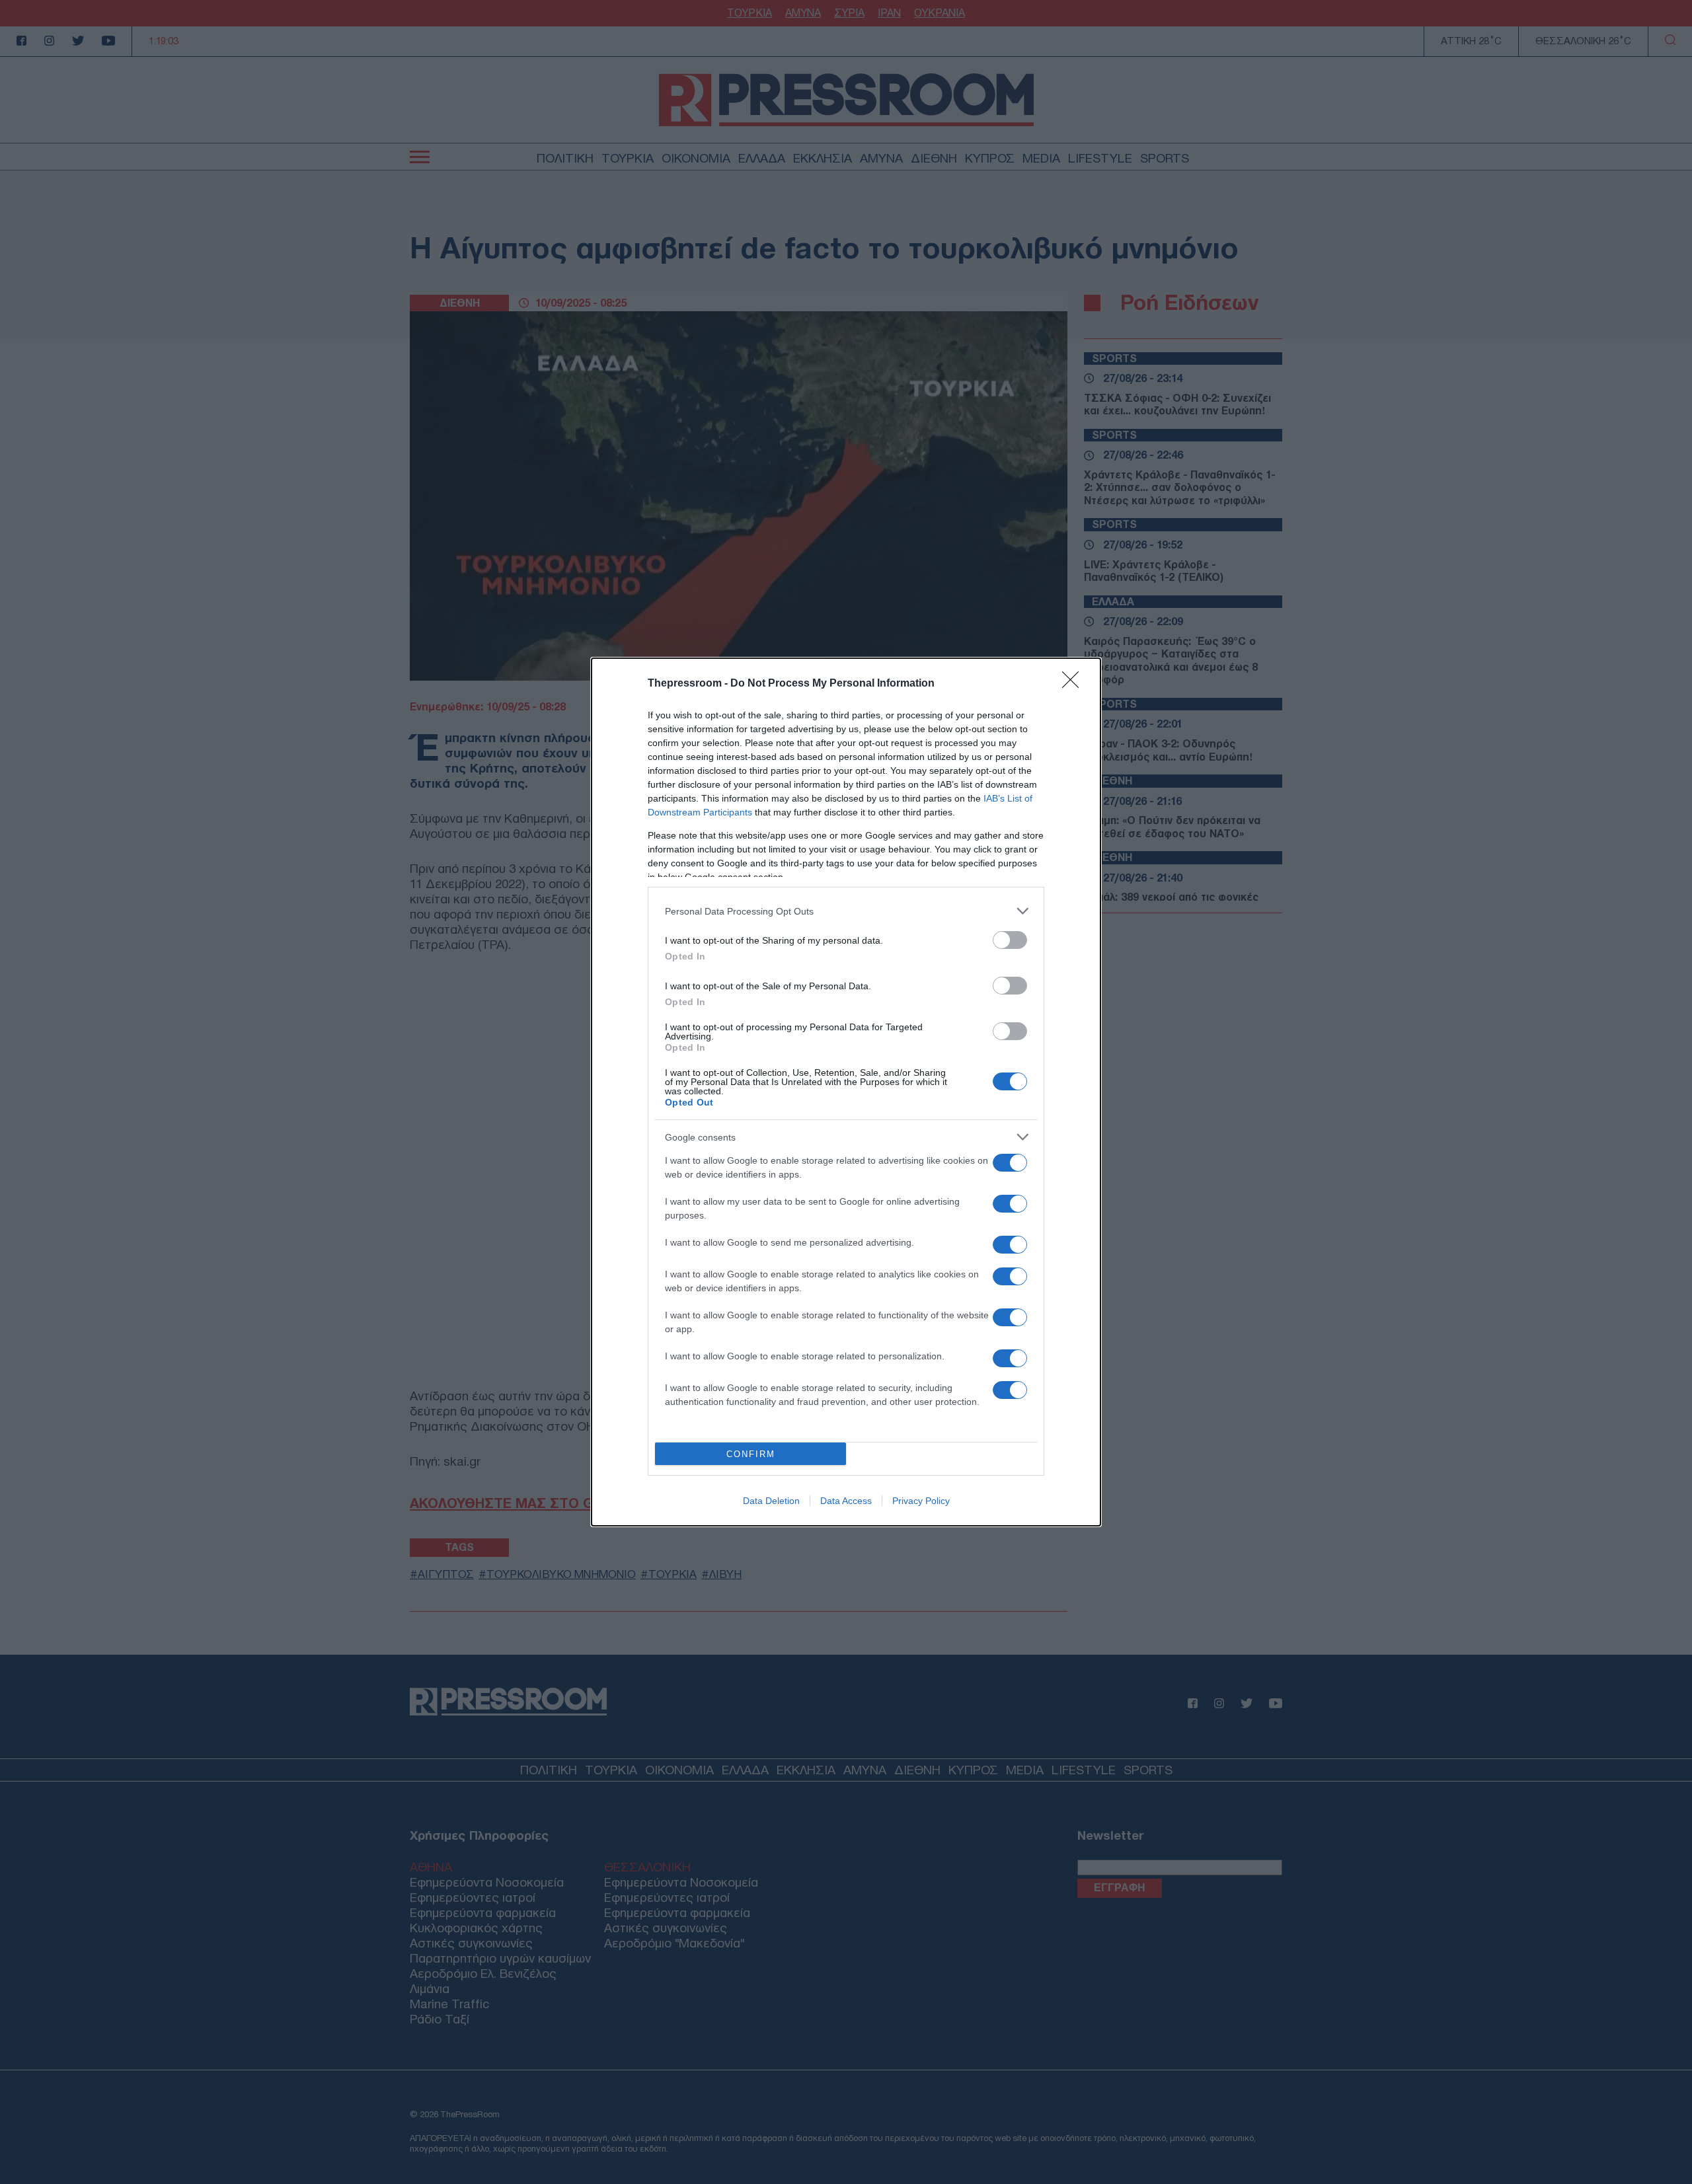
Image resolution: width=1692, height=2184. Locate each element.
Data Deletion (771, 1501)
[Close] (1075, 684)
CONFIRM (751, 1454)
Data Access (846, 1501)
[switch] (1010, 940)
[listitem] (846, 911)
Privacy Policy (921, 1501)
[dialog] (846, 1092)
